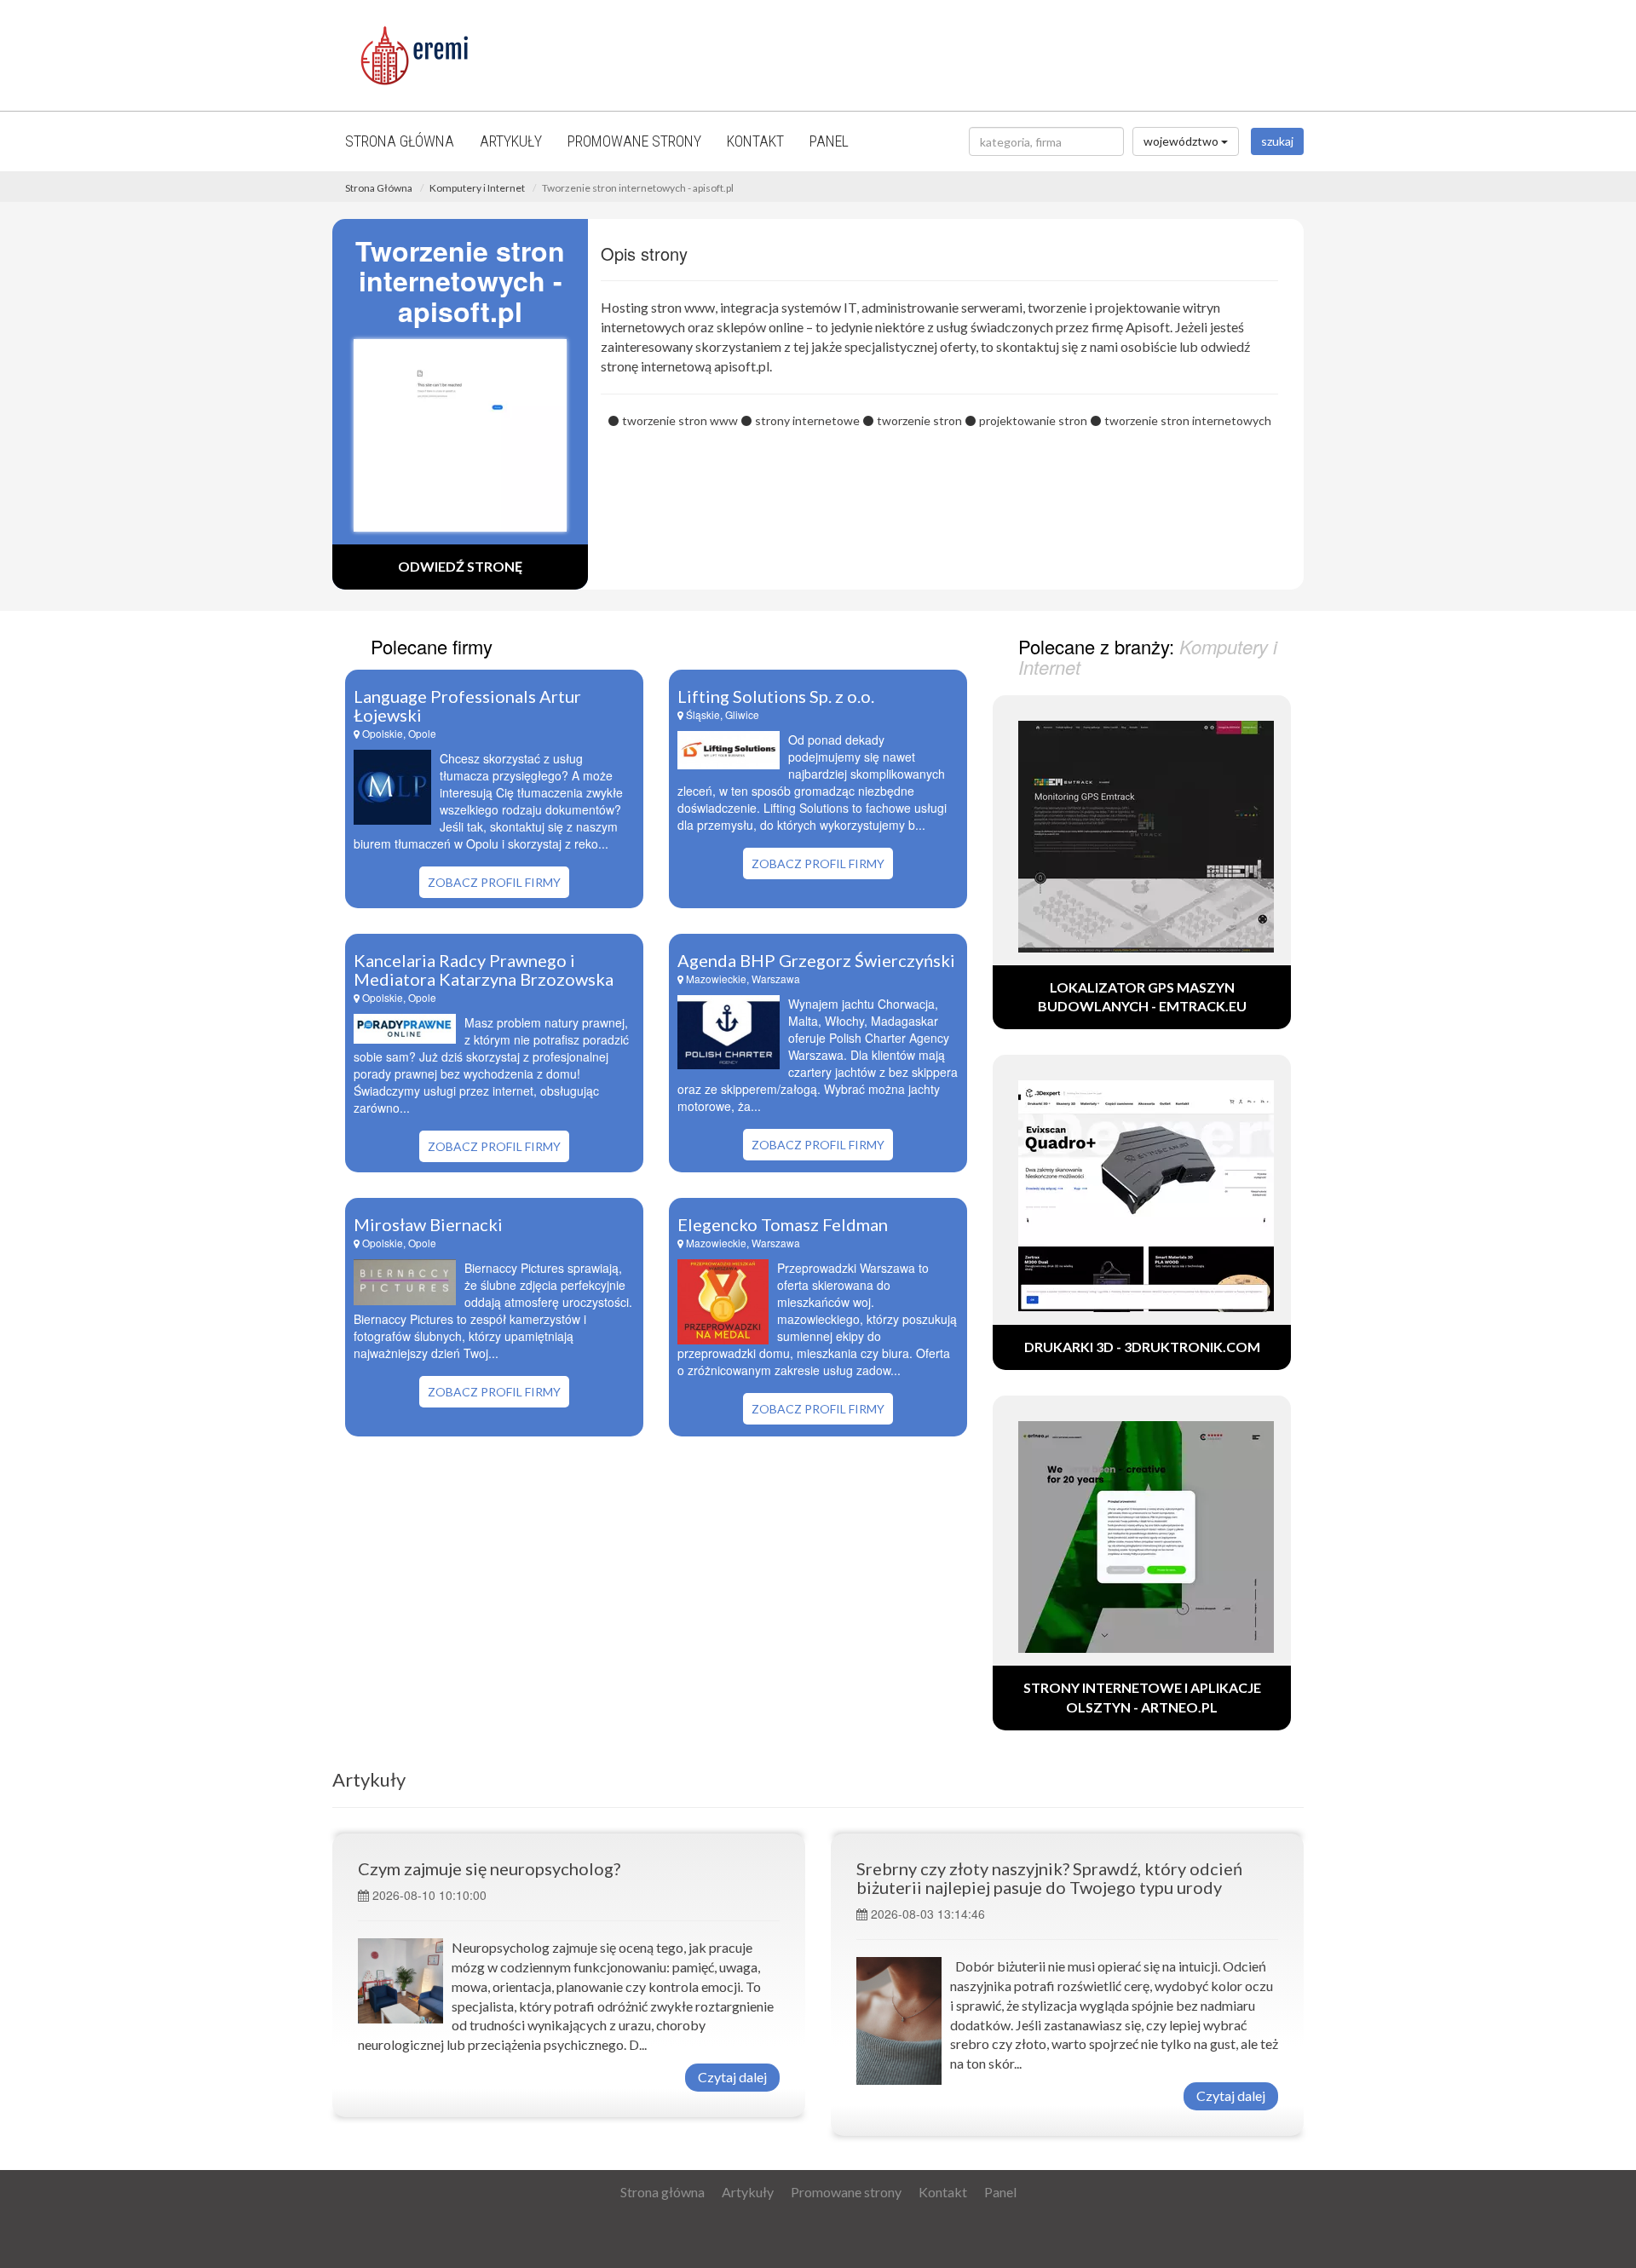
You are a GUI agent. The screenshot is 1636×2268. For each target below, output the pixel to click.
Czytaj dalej (732, 2077)
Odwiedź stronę (460, 566)
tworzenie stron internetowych (1188, 420)
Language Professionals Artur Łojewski (467, 705)
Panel (829, 141)
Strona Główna (379, 188)
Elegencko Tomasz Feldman (783, 1224)
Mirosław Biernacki (428, 1224)
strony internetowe (807, 420)
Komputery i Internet (477, 188)
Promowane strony (634, 141)
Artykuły (511, 141)
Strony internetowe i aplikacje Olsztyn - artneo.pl (1142, 1697)
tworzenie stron (919, 420)
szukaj (1277, 141)
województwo (1182, 141)
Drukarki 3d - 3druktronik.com (1142, 1347)
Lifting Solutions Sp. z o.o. (776, 696)
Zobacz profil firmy (494, 882)
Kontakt (755, 141)
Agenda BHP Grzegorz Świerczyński (816, 960)
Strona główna (400, 141)
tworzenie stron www (680, 420)
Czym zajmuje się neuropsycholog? (489, 1868)
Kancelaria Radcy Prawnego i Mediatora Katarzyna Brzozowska (484, 970)
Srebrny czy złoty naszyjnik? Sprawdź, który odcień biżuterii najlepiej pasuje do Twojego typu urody (1049, 1878)
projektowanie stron (1033, 420)
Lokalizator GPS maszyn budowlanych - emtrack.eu (1142, 997)
